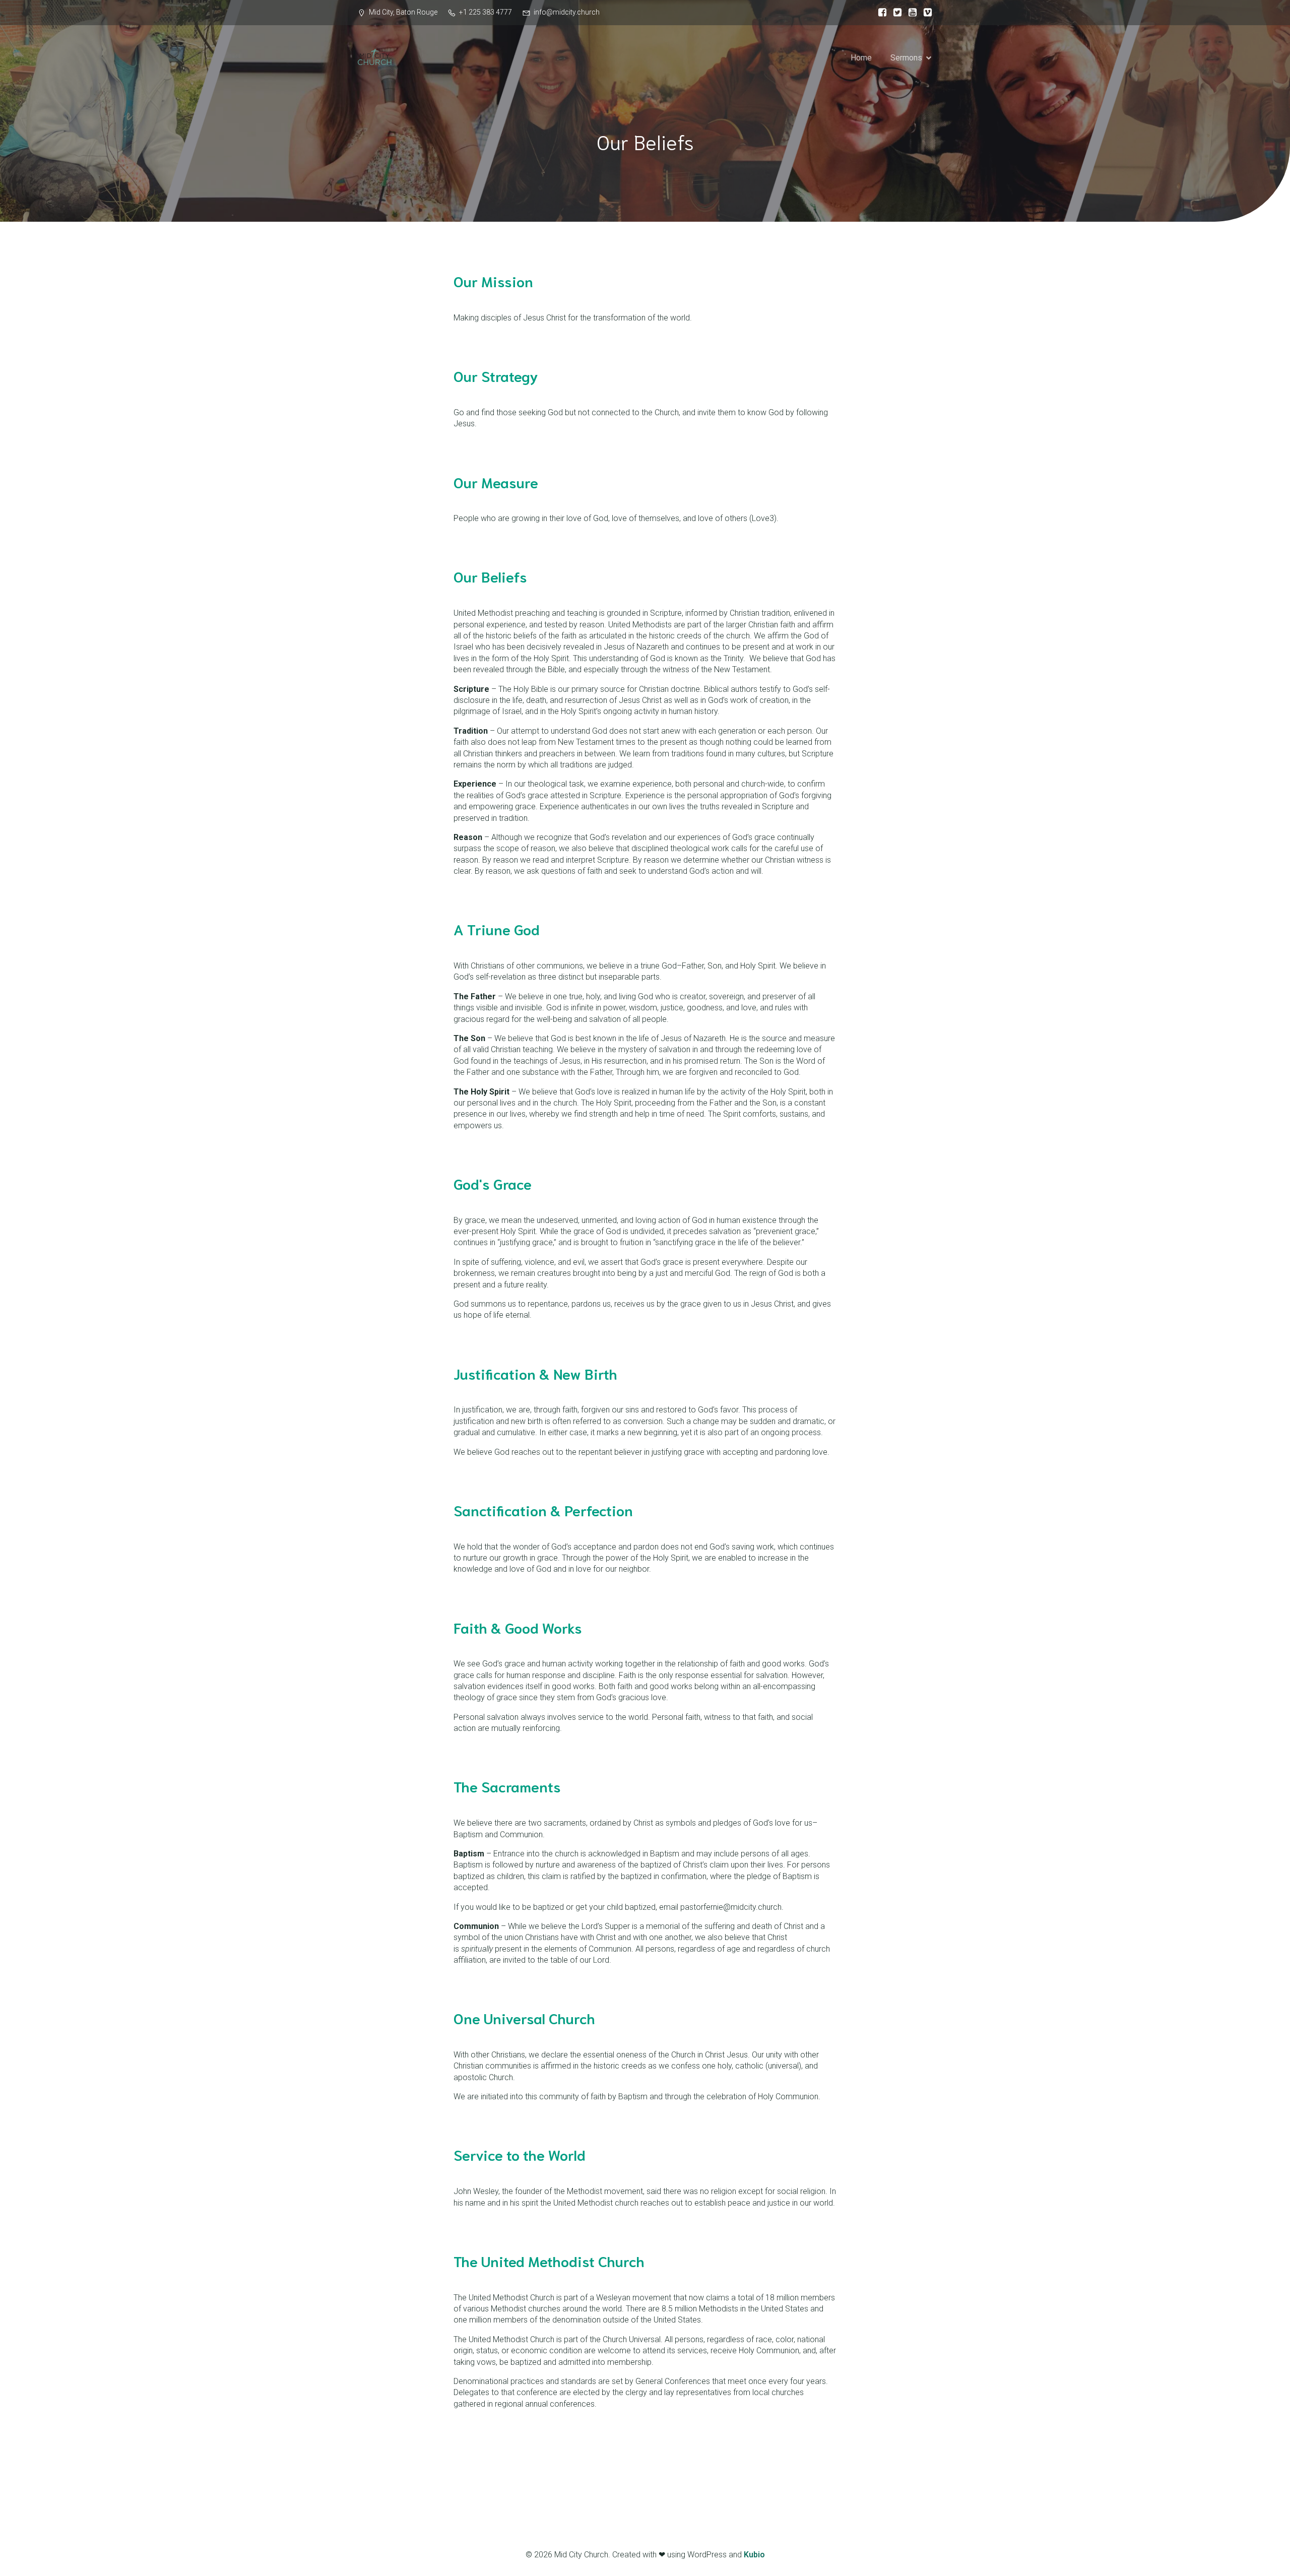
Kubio (754, 2555)
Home (861, 58)
